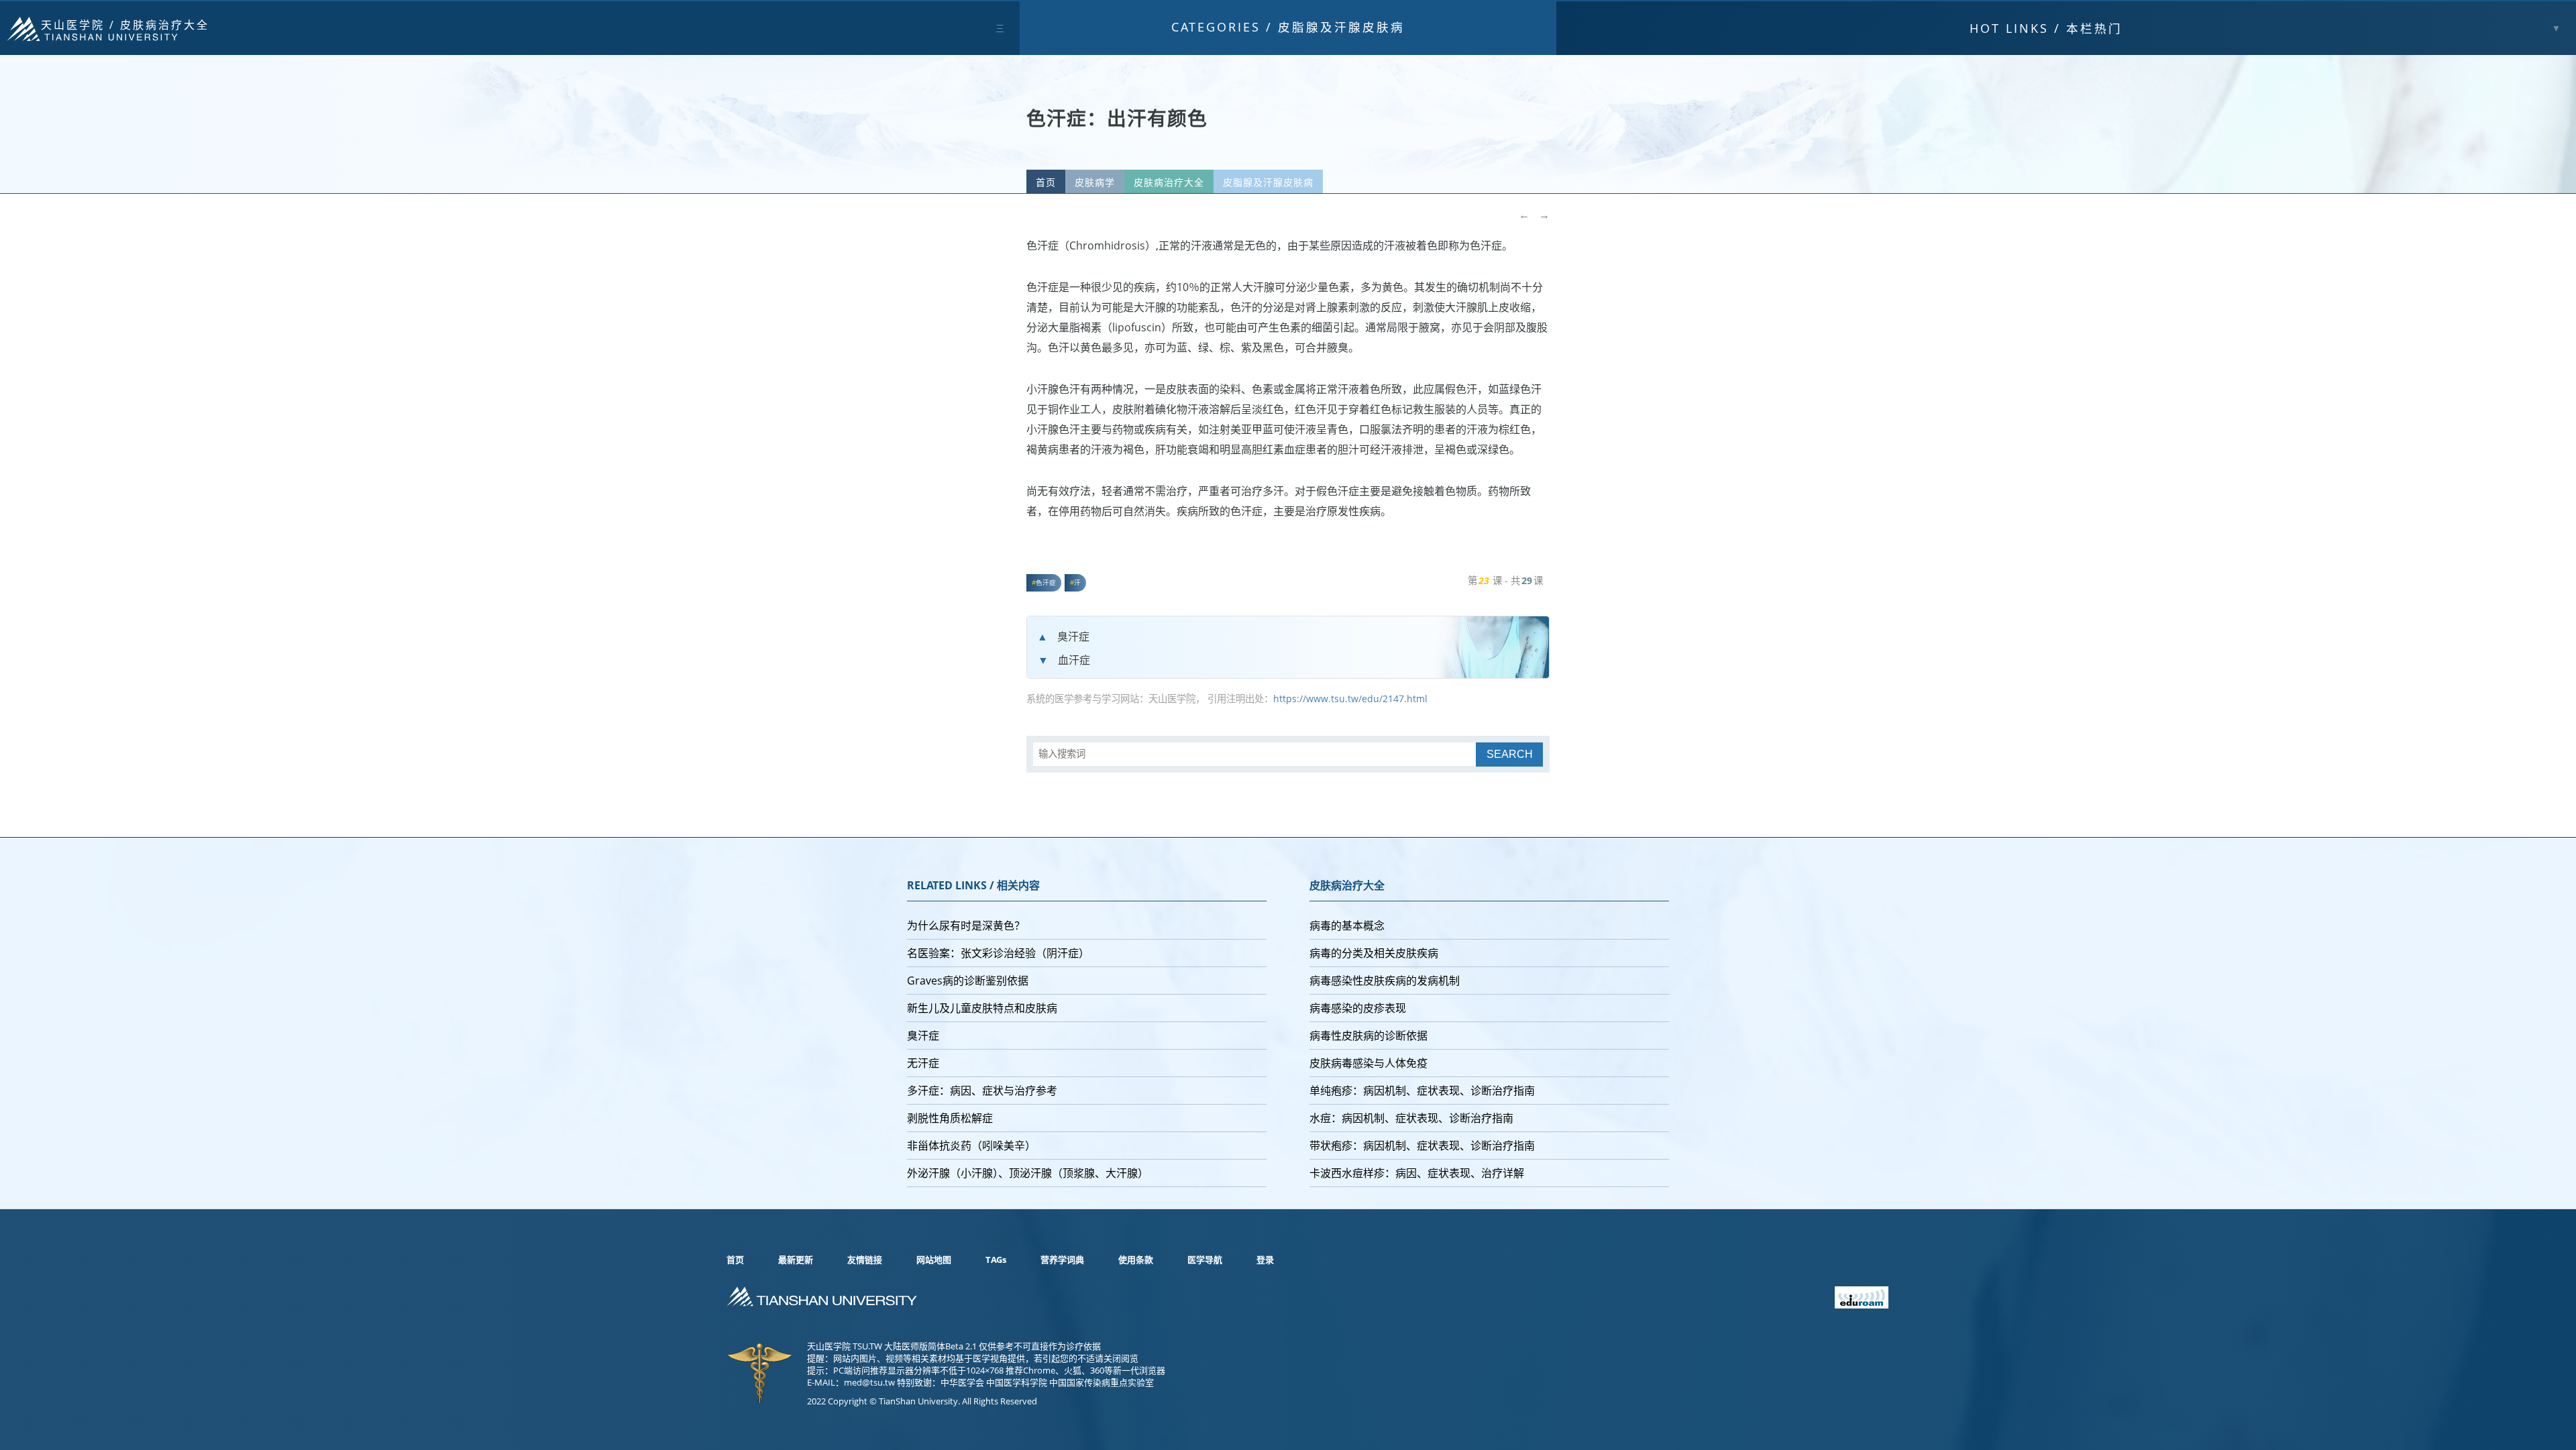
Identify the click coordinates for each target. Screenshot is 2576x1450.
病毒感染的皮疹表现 (1358, 1008)
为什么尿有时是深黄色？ (966, 926)
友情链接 (865, 1260)
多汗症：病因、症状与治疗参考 (982, 1091)
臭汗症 (1073, 636)
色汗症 (1046, 582)
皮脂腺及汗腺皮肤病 (1341, 27)
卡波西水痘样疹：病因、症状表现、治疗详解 (1417, 1173)
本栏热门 (2046, 28)
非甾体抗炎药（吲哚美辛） (971, 1146)
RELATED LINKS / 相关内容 (973, 885)
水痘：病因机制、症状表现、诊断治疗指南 (1411, 1118)
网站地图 (934, 1260)
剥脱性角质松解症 (950, 1118)
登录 (1265, 1260)
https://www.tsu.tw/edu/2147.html (1350, 699)
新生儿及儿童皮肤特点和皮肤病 (982, 1008)
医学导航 (1205, 1260)
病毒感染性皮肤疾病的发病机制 (1385, 981)
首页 (1046, 182)
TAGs (996, 1260)
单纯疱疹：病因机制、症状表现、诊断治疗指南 (1422, 1091)
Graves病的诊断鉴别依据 (968, 981)
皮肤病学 (1095, 182)
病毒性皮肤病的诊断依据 (1368, 1036)
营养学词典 (1062, 1260)
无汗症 (923, 1063)
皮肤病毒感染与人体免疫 (1368, 1063)
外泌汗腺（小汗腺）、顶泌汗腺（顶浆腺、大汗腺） (1028, 1173)
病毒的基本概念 (1347, 926)
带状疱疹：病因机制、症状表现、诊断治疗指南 (1422, 1146)
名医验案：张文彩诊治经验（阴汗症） (998, 953)
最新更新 (796, 1260)
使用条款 (1136, 1260)
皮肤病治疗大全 (165, 25)
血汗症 (1074, 660)
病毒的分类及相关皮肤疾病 (1374, 953)
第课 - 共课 (1505, 580)
